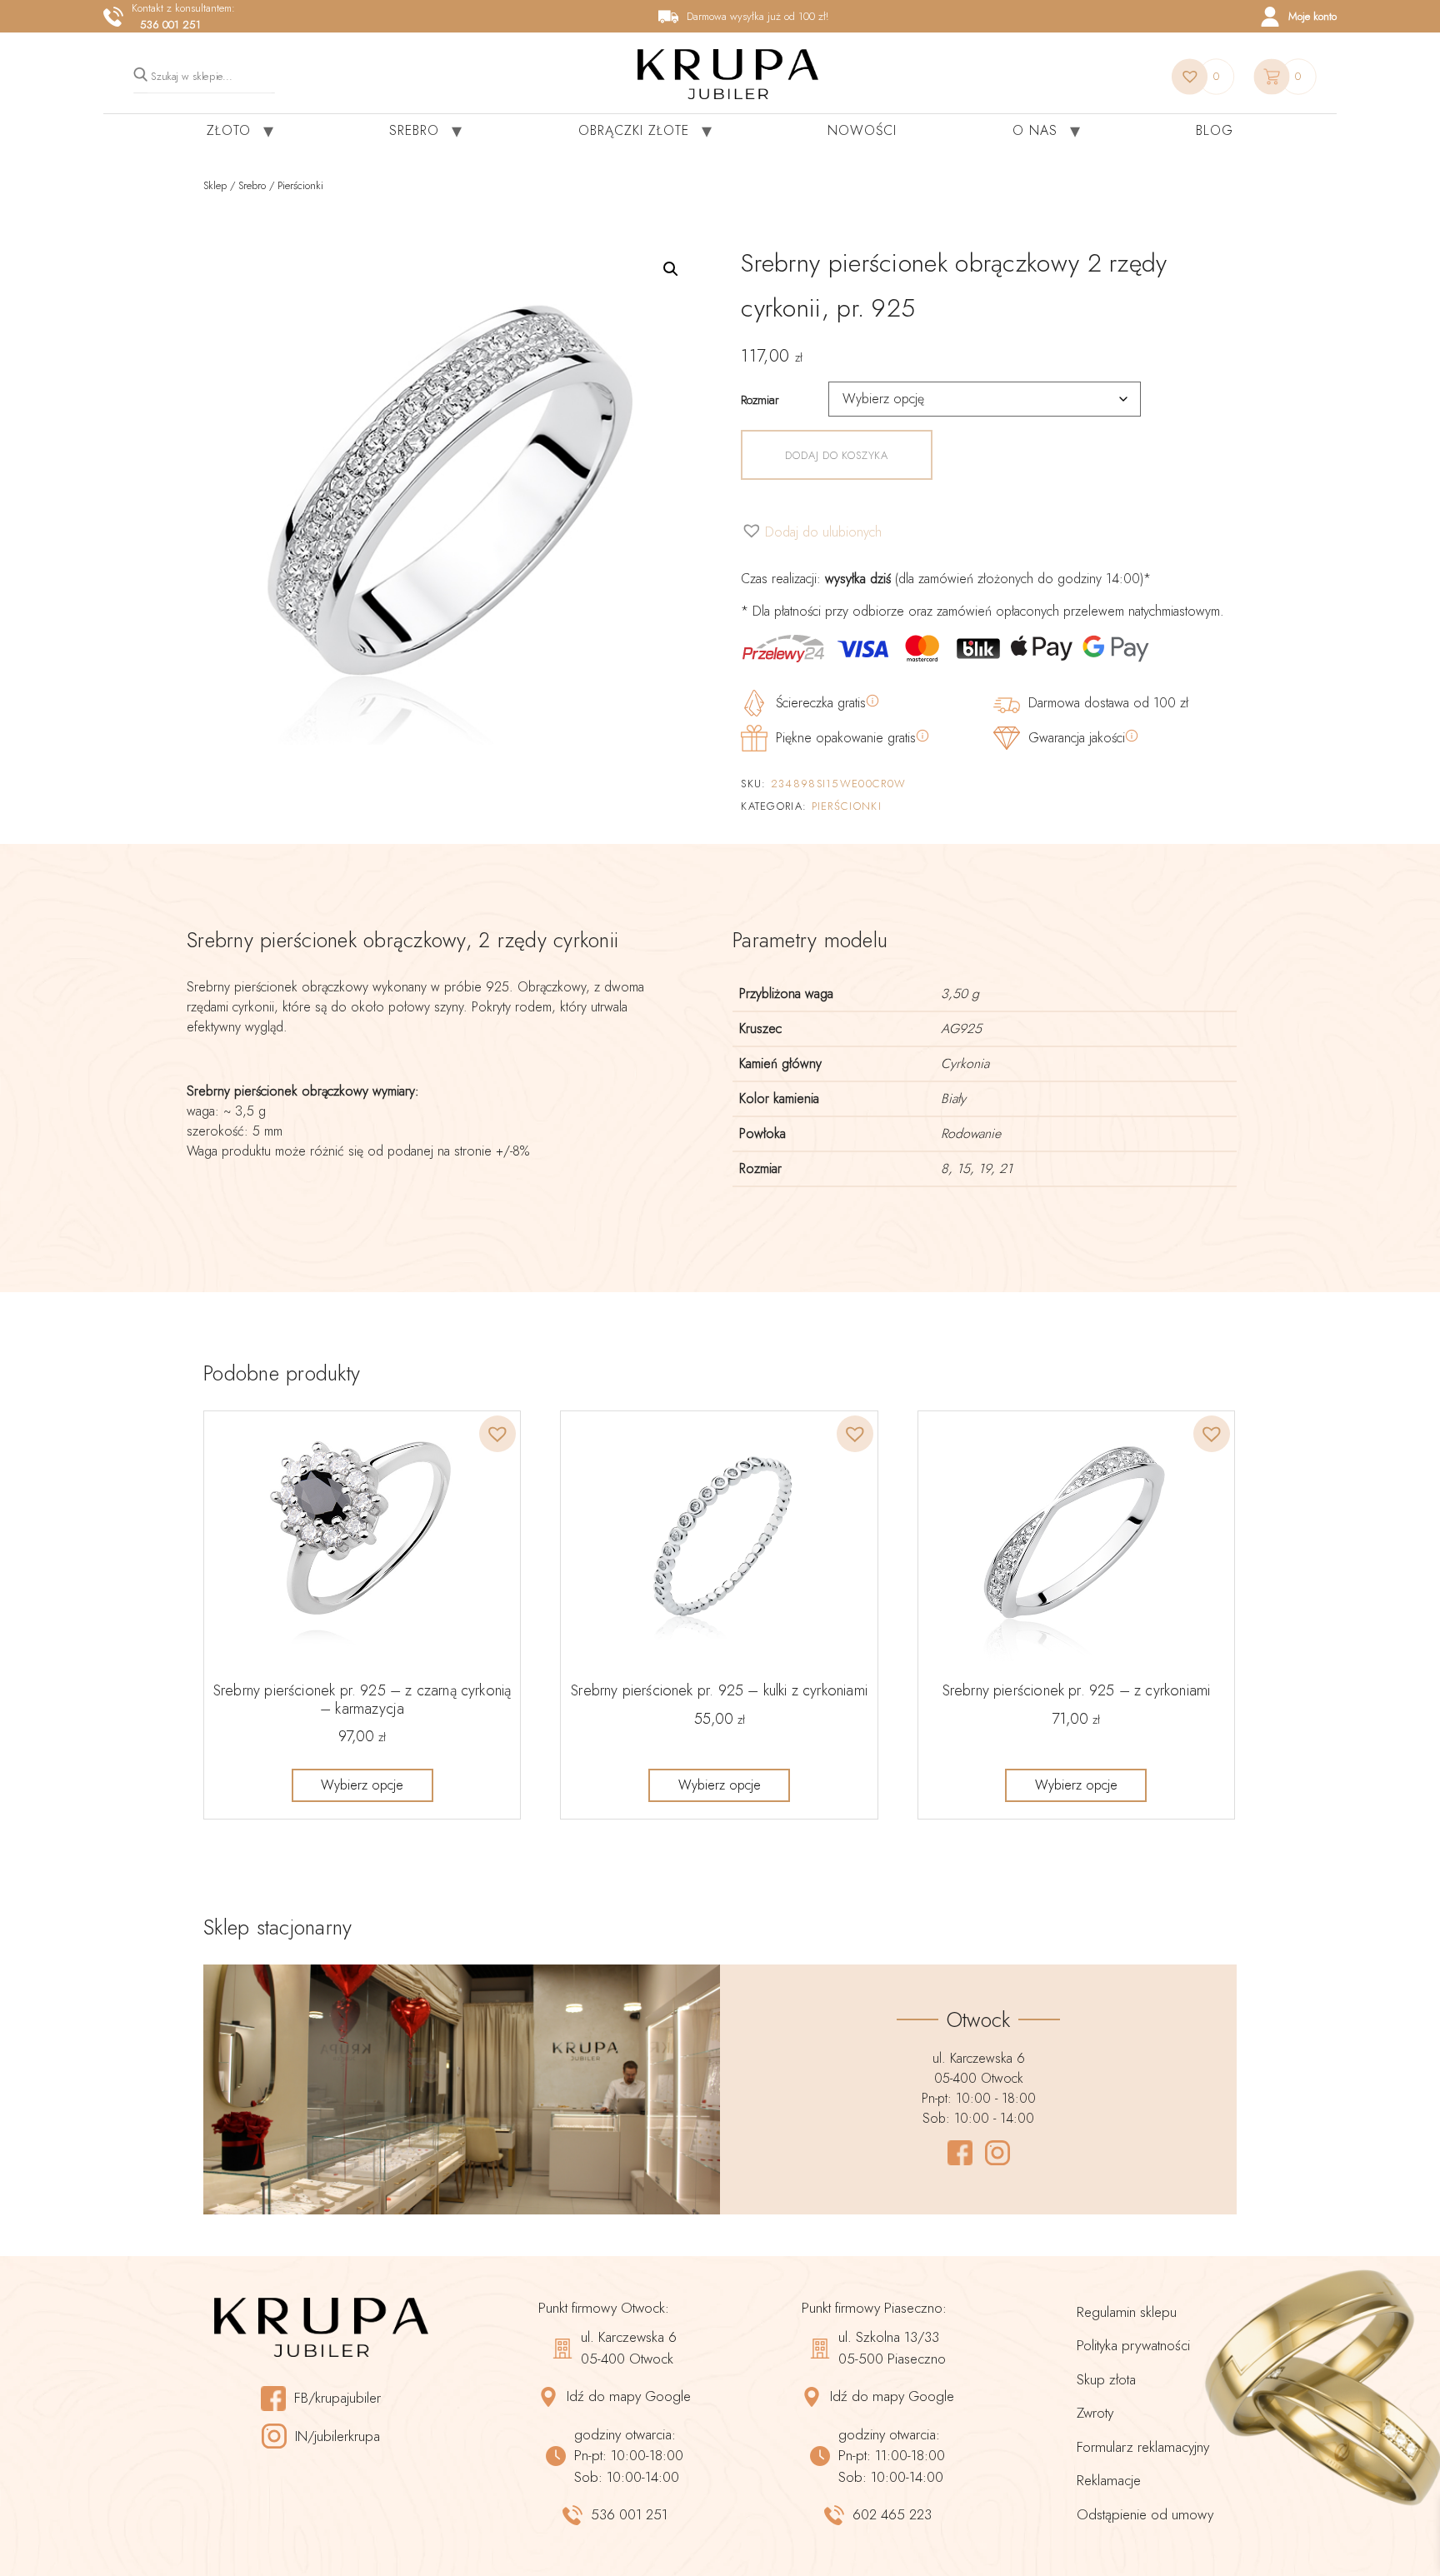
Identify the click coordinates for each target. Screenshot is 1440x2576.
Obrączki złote (634, 130)
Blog (1215, 130)
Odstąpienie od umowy (1145, 2514)
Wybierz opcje (362, 1785)
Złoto (229, 130)
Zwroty (1095, 2413)
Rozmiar (760, 400)
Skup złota (1106, 2379)
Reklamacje (1109, 2480)
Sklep (215, 185)
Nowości (862, 130)
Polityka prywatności (1133, 2345)
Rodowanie (971, 1133)
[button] (671, 269)
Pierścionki (300, 185)
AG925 (961, 1028)
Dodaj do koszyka (836, 455)
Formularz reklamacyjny (1143, 2447)
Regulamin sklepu (1127, 2312)
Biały (953, 1098)
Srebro (414, 130)
